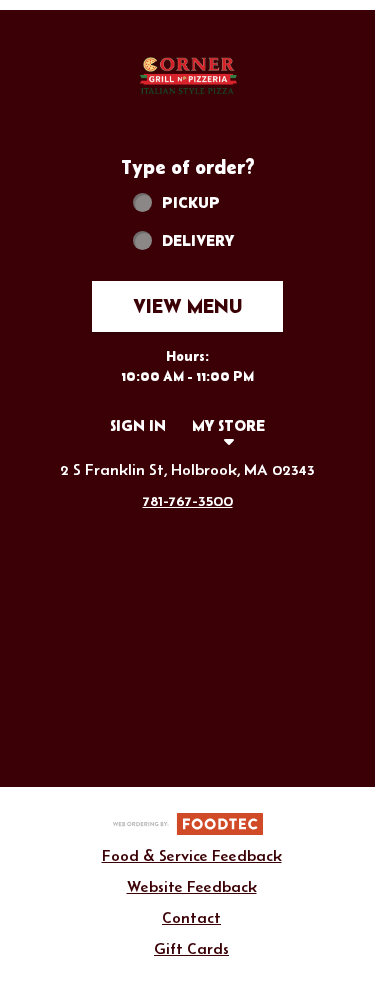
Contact (191, 917)
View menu (187, 306)
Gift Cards (191, 948)
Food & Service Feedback (192, 855)
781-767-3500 (188, 500)
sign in (138, 425)
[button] (188, 74)
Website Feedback (192, 886)
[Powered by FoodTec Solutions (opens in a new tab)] (188, 822)
